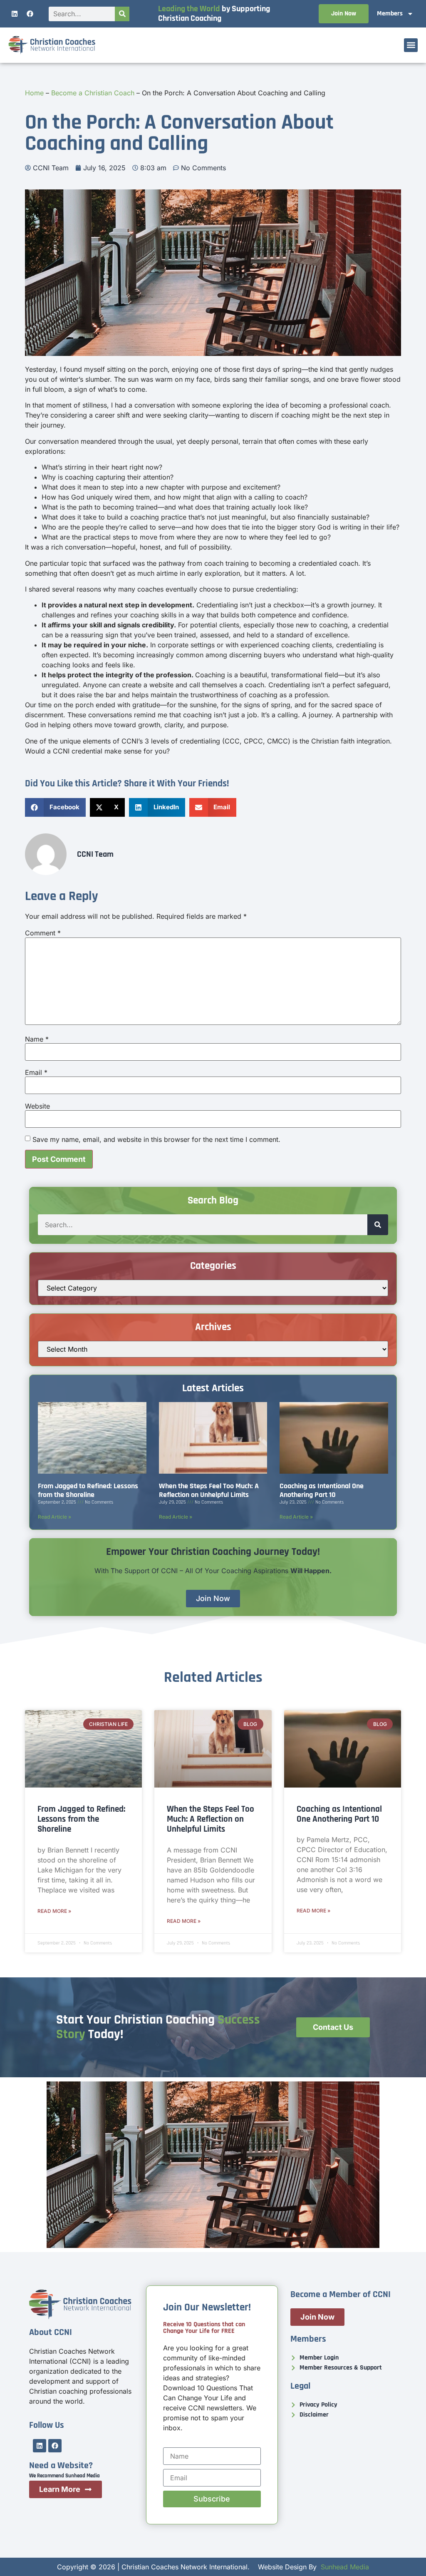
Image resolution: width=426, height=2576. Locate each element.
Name (37, 1039)
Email (36, 1072)
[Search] (122, 14)
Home (34, 93)
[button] (411, 45)
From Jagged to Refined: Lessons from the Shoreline (88, 1490)
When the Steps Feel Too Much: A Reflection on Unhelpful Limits (209, 1490)
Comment (43, 933)
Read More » (54, 1911)
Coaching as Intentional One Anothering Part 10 (322, 1490)
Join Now (344, 14)
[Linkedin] (15, 14)
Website (37, 1106)
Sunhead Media (345, 2567)
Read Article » (54, 1517)
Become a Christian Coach (93, 93)
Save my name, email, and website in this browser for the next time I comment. (156, 1139)
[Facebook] (30, 14)
